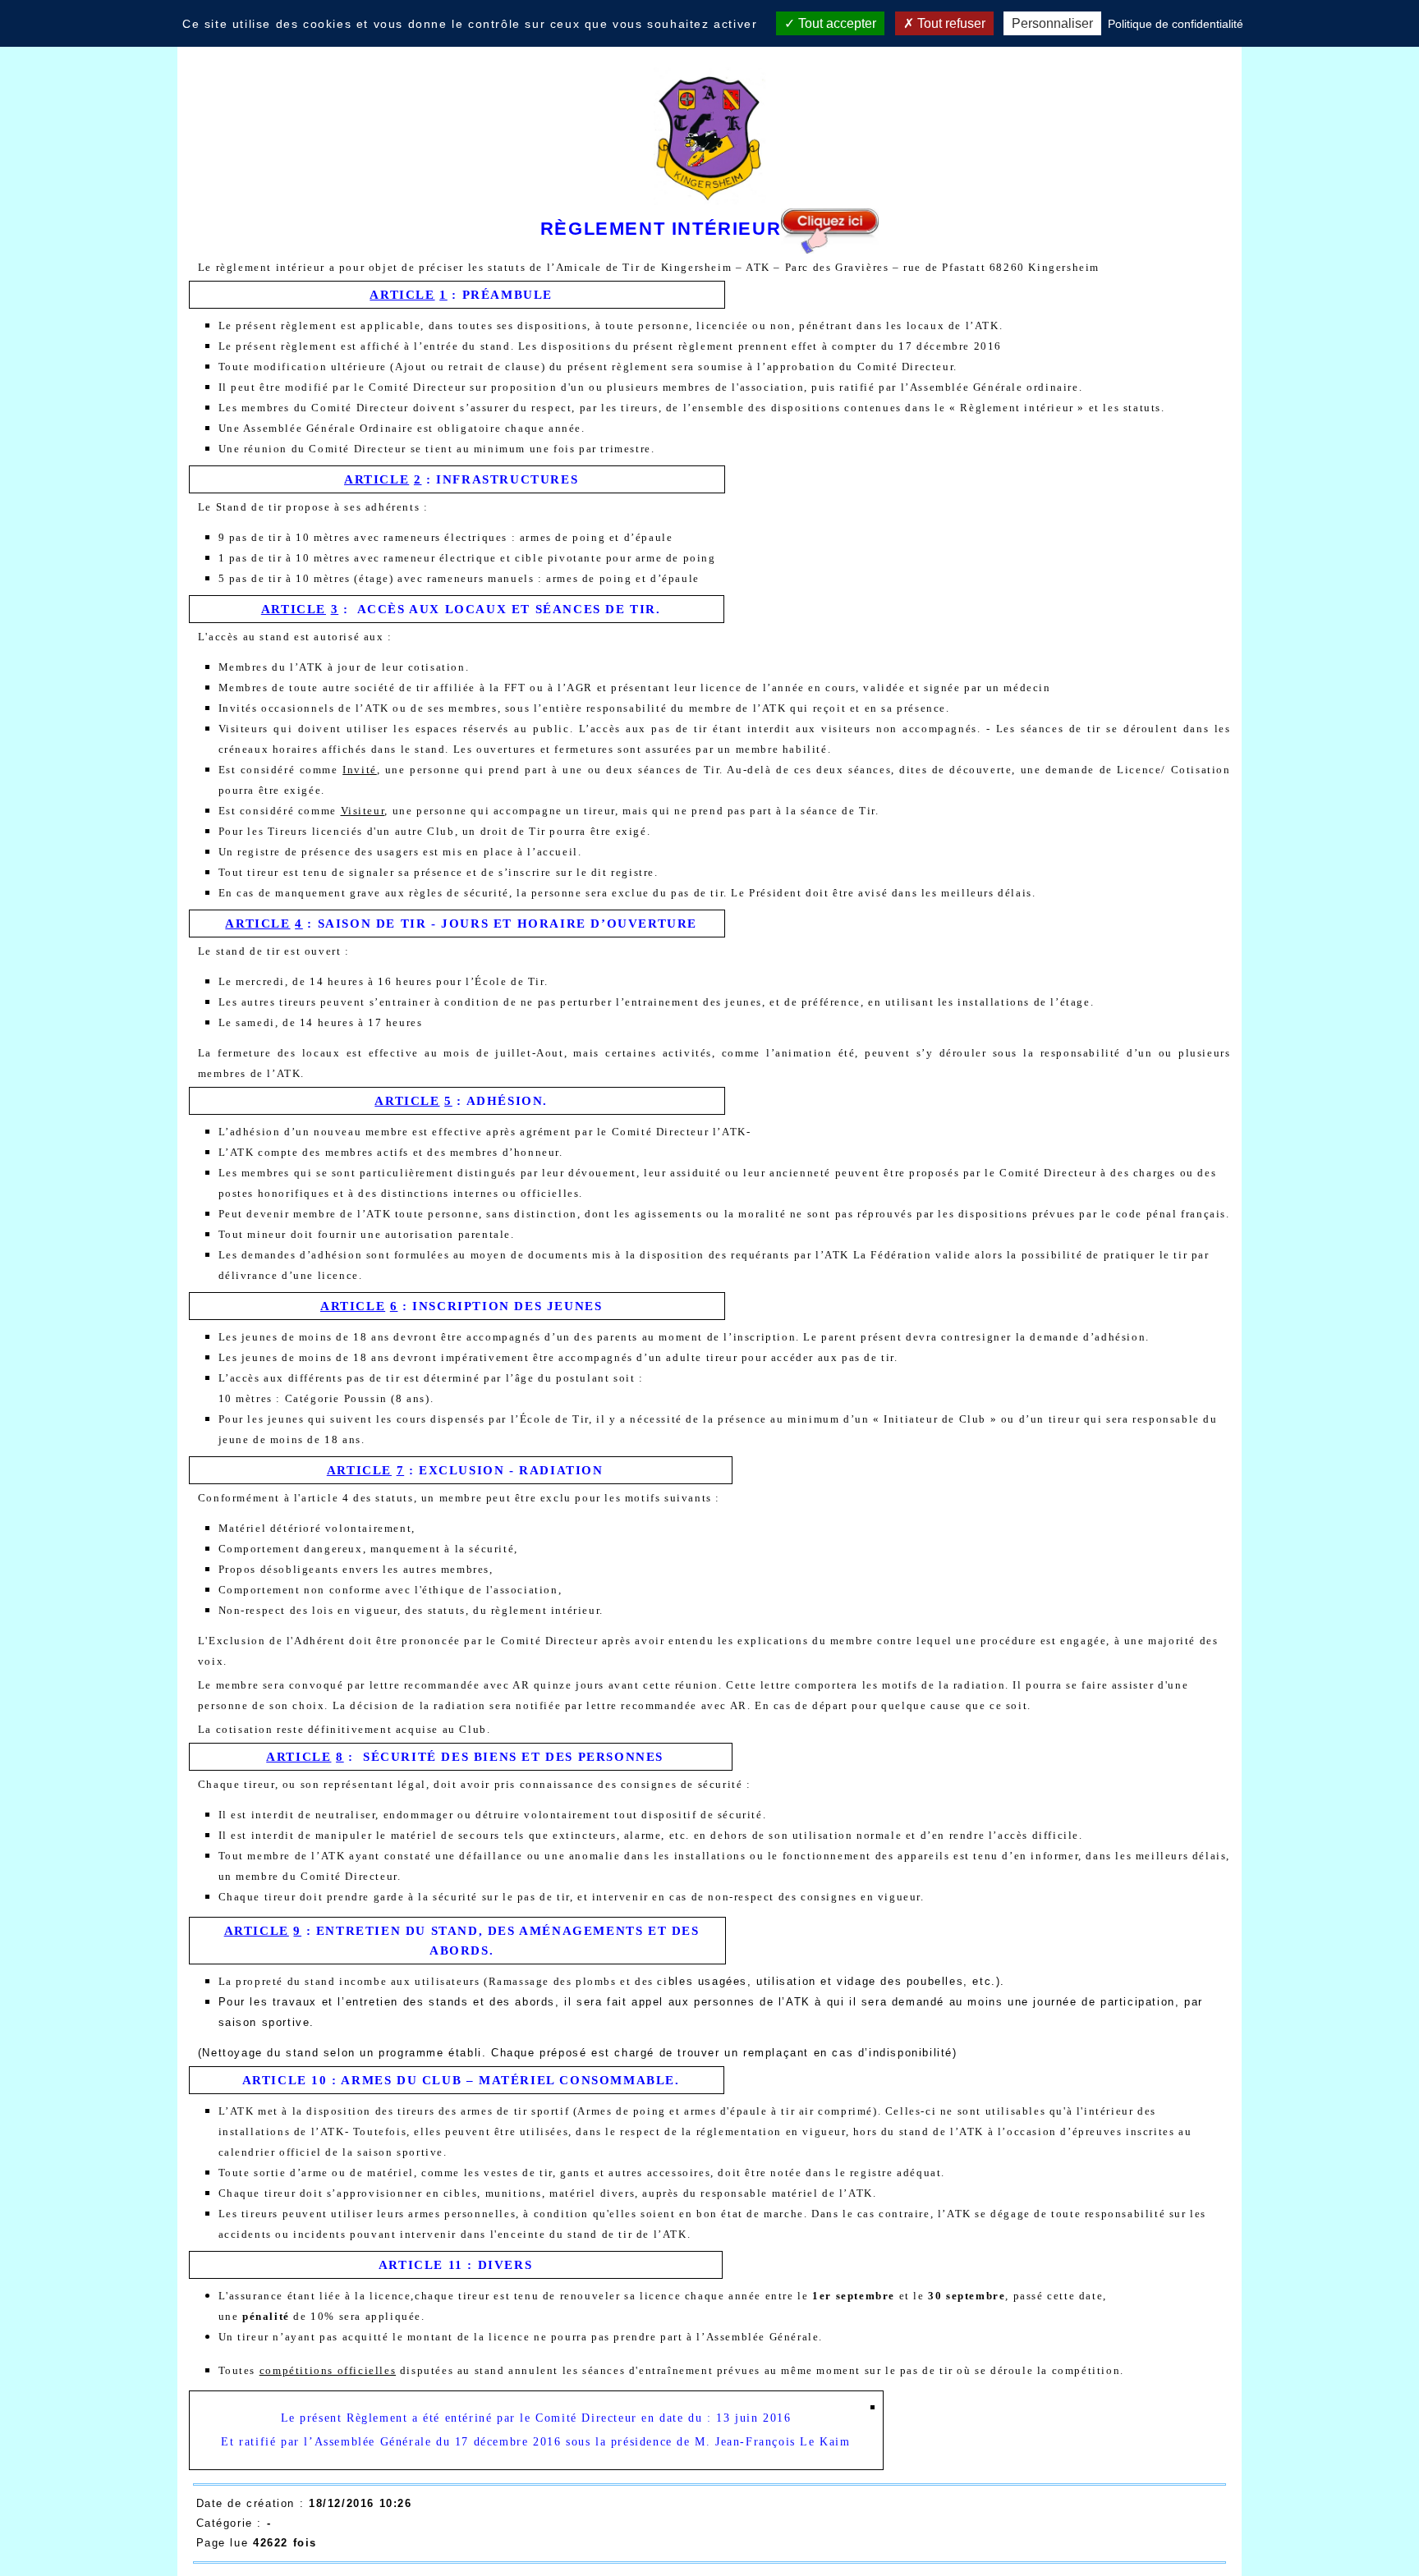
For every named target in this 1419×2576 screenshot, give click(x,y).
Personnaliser (1052, 23)
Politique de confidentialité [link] (1176, 24)
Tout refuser (950, 23)
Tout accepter (836, 23)
